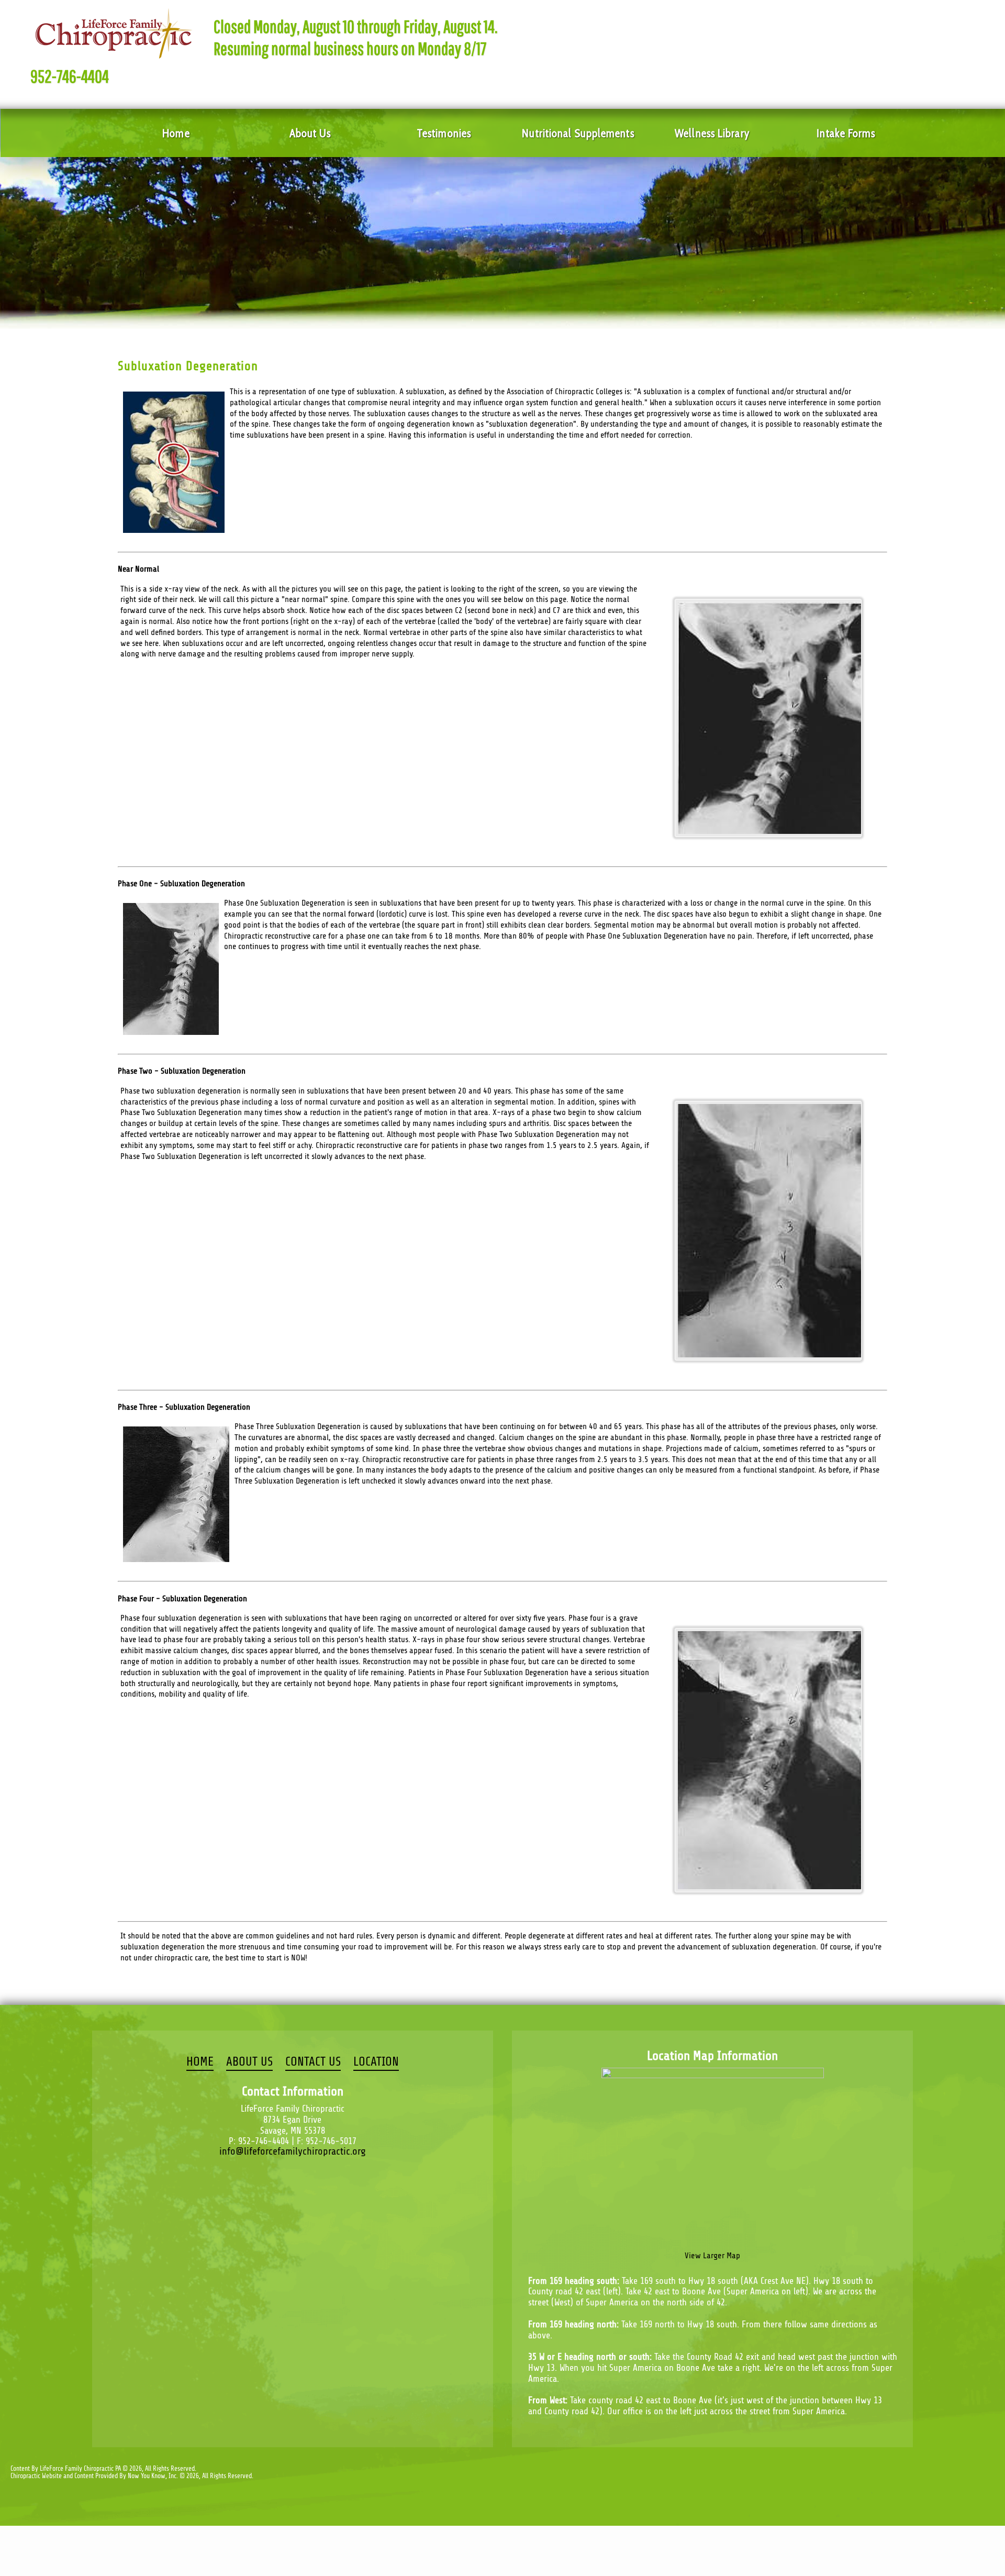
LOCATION (376, 2062)
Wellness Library (712, 133)
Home (176, 133)
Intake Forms (846, 133)
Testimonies (444, 133)
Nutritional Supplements (578, 133)
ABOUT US (249, 2062)
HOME (200, 2062)
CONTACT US (313, 2062)
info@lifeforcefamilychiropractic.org (293, 2151)
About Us (310, 133)
